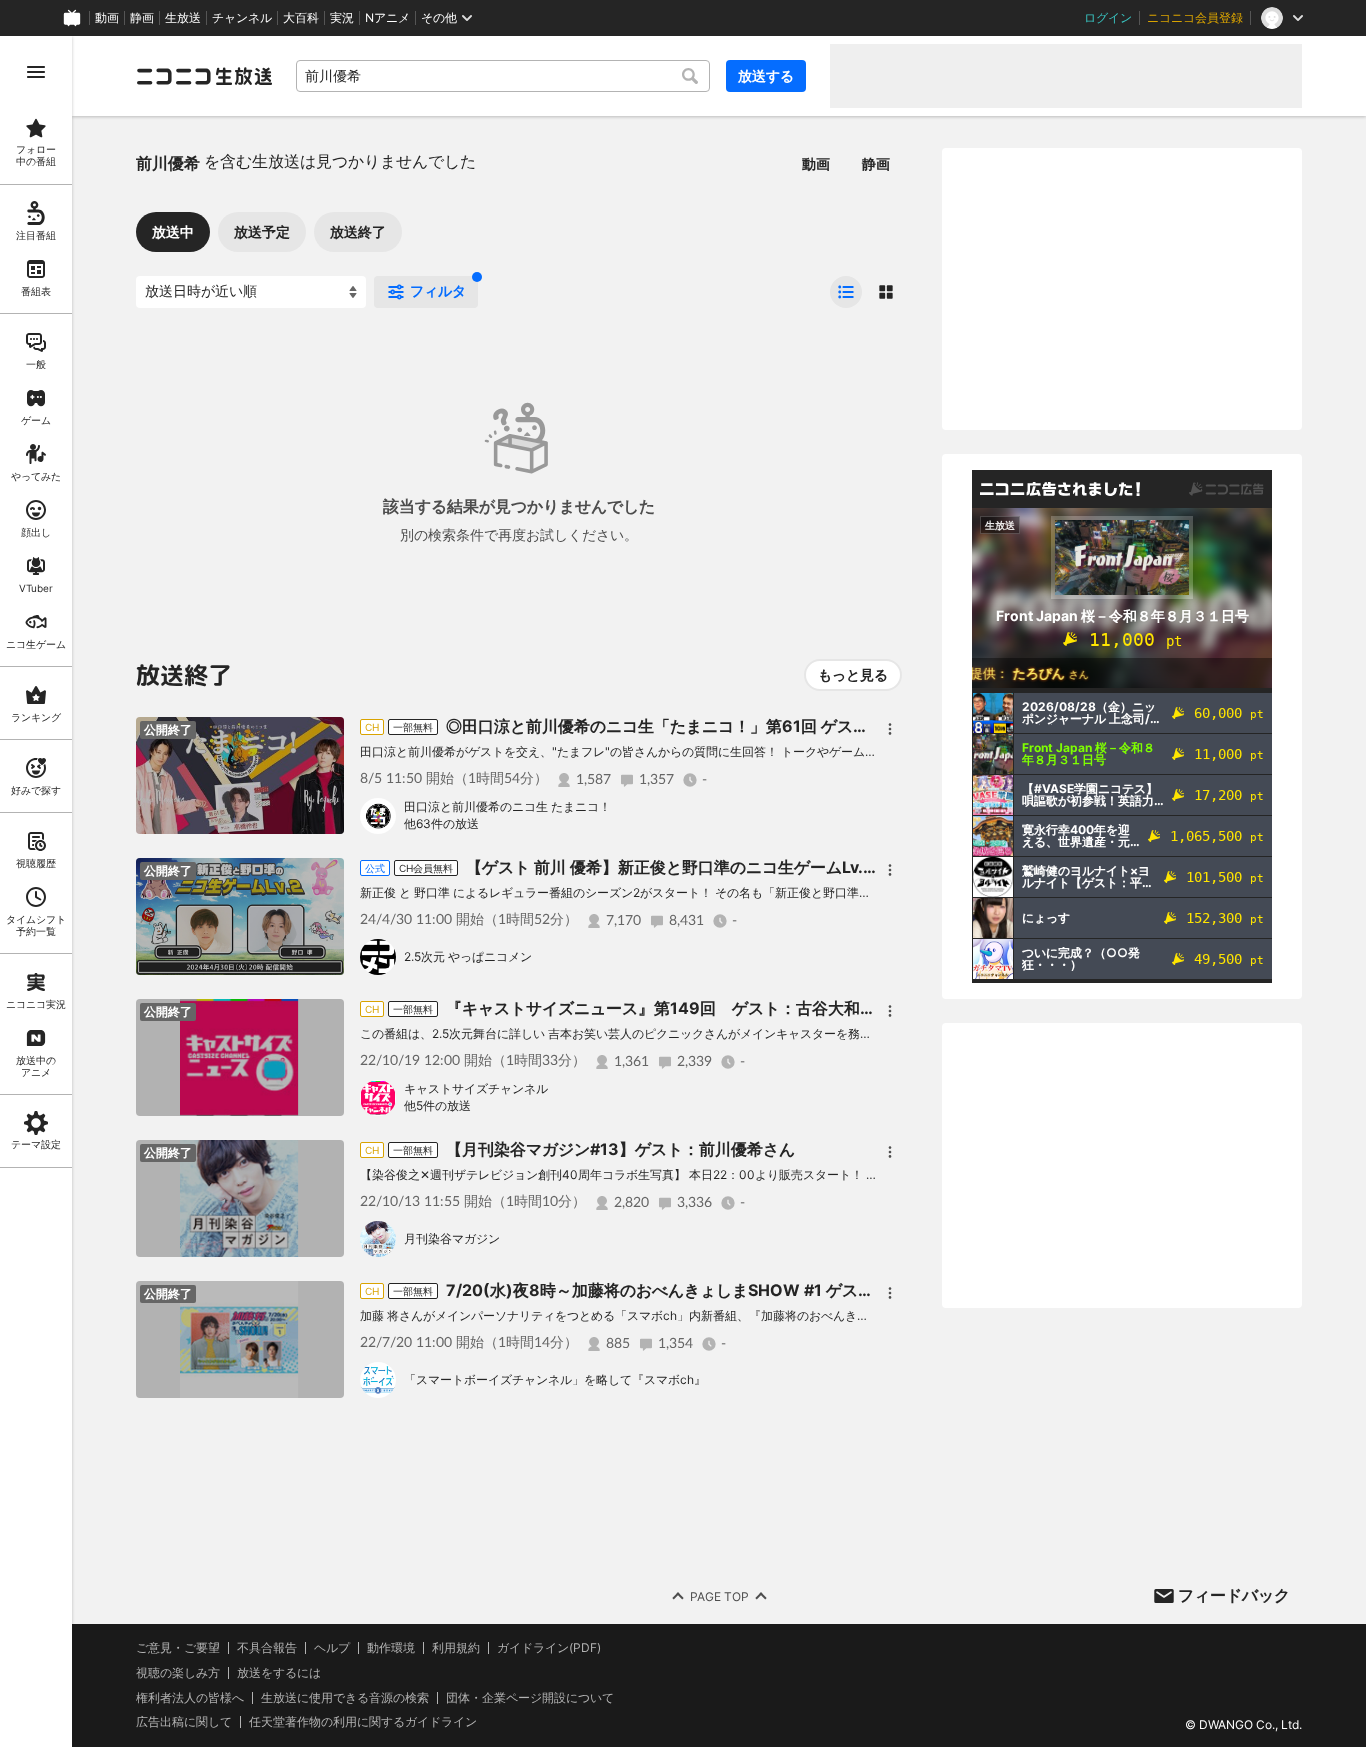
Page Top (719, 1596)
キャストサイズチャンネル (476, 1088)
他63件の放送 (441, 823)
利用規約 (456, 1648)
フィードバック (1234, 1595)
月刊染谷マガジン (452, 1238)
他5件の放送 (437, 1105)
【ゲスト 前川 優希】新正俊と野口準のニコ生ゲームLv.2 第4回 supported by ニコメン (781, 867)
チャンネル (242, 18)
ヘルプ (332, 1648)
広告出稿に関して (184, 1721)
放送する (766, 75)
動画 (107, 18)
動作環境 (391, 1648)
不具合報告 (267, 1648)
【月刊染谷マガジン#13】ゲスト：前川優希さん (620, 1149)
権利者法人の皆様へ (190, 1697)
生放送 (183, 18)
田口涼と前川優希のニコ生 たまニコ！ (507, 806)
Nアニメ (387, 18)
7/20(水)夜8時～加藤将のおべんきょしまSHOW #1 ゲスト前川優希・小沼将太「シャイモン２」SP (806, 1290)
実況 (342, 18)
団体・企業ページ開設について (530, 1698)
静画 (142, 18)
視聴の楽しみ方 (178, 1672)
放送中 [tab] (173, 231)
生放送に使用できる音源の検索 (345, 1698)
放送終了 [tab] (358, 231)
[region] (36, 891)
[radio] (846, 292)
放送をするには (279, 1673)
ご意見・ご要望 (178, 1647)
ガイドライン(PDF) (549, 1648)
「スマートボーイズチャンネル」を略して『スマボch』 (555, 1379)
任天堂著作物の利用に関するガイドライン (363, 1722)
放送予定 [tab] (262, 231)
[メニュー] (890, 729)
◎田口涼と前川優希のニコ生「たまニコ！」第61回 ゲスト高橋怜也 (689, 726)
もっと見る (853, 674)
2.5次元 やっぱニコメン (468, 956)
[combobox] (503, 76)
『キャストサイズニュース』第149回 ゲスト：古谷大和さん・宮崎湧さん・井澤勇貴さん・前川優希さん (829, 1008)
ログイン (1108, 18)
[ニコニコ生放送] (204, 76)
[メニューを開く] (36, 72)
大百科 (301, 18)
